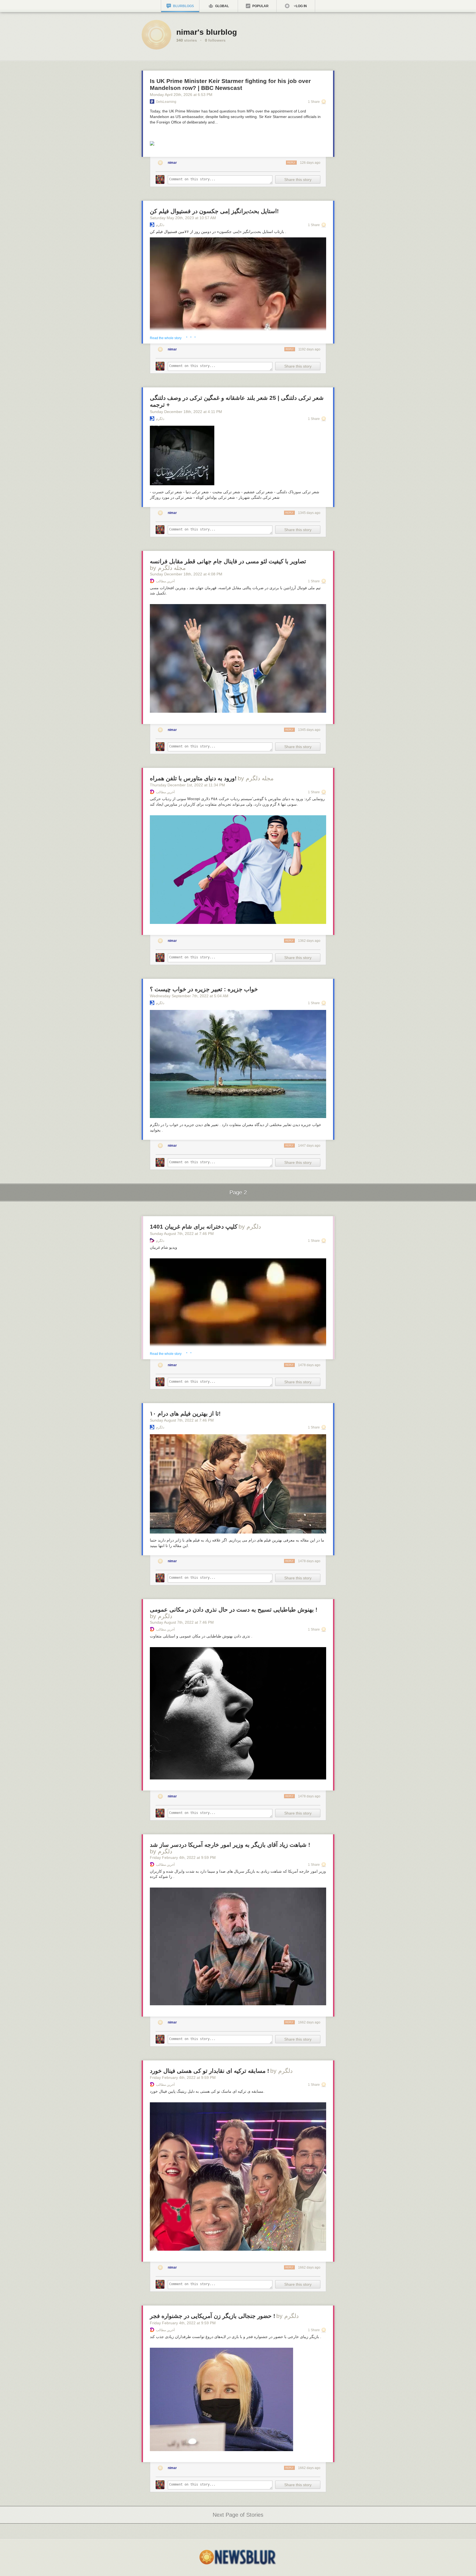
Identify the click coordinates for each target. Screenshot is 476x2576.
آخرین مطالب (165, 581)
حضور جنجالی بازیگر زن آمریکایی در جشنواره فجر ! (213, 2316)
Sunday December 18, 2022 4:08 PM (186, 574)
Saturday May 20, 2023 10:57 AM (183, 218)
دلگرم (160, 225)
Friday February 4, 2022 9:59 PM (183, 1857)
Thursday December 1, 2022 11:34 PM (187, 785)
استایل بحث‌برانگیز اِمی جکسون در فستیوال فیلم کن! (214, 211)
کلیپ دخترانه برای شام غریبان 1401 (194, 1227)
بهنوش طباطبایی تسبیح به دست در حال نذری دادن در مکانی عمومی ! (234, 1609)
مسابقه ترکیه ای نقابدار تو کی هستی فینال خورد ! (209, 2071)
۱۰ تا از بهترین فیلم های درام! (185, 1413)
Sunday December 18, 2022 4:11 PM (186, 412)
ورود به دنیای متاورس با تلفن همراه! (193, 778)
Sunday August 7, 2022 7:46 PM (182, 1234)
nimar (172, 163)
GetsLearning (166, 102)
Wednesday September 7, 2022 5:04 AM (189, 996)
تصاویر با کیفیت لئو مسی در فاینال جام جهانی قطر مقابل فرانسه (228, 561)
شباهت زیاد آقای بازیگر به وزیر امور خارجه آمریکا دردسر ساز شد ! (230, 1845)
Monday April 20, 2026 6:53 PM (181, 95)
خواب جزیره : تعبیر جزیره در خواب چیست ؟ (204, 989)
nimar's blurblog (207, 32)
